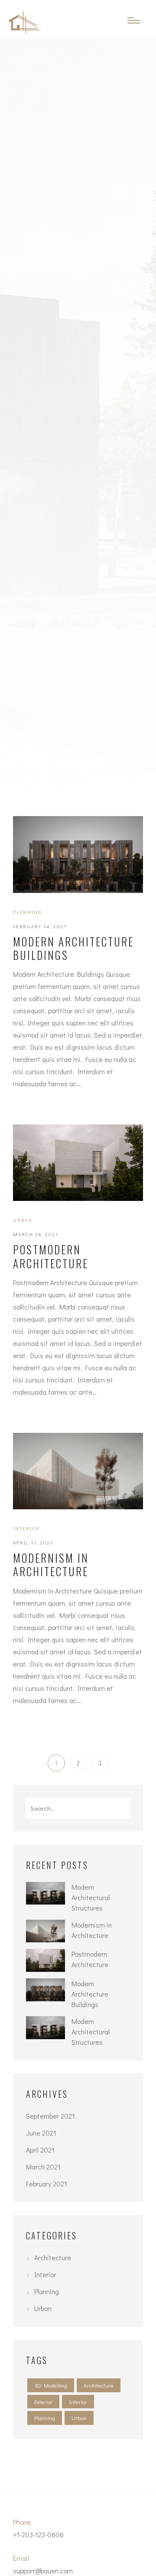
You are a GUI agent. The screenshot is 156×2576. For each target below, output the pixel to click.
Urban (23, 1220)
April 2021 (40, 2150)
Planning (27, 912)
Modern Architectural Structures (91, 1897)
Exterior (43, 2402)
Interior (26, 1528)
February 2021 (47, 2184)
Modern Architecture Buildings (73, 948)
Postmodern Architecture (51, 1256)
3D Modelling (51, 2385)
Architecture (53, 2257)
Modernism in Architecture (51, 1565)
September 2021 (50, 2116)
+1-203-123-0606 (38, 2535)
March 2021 (43, 2167)
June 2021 (41, 2133)
